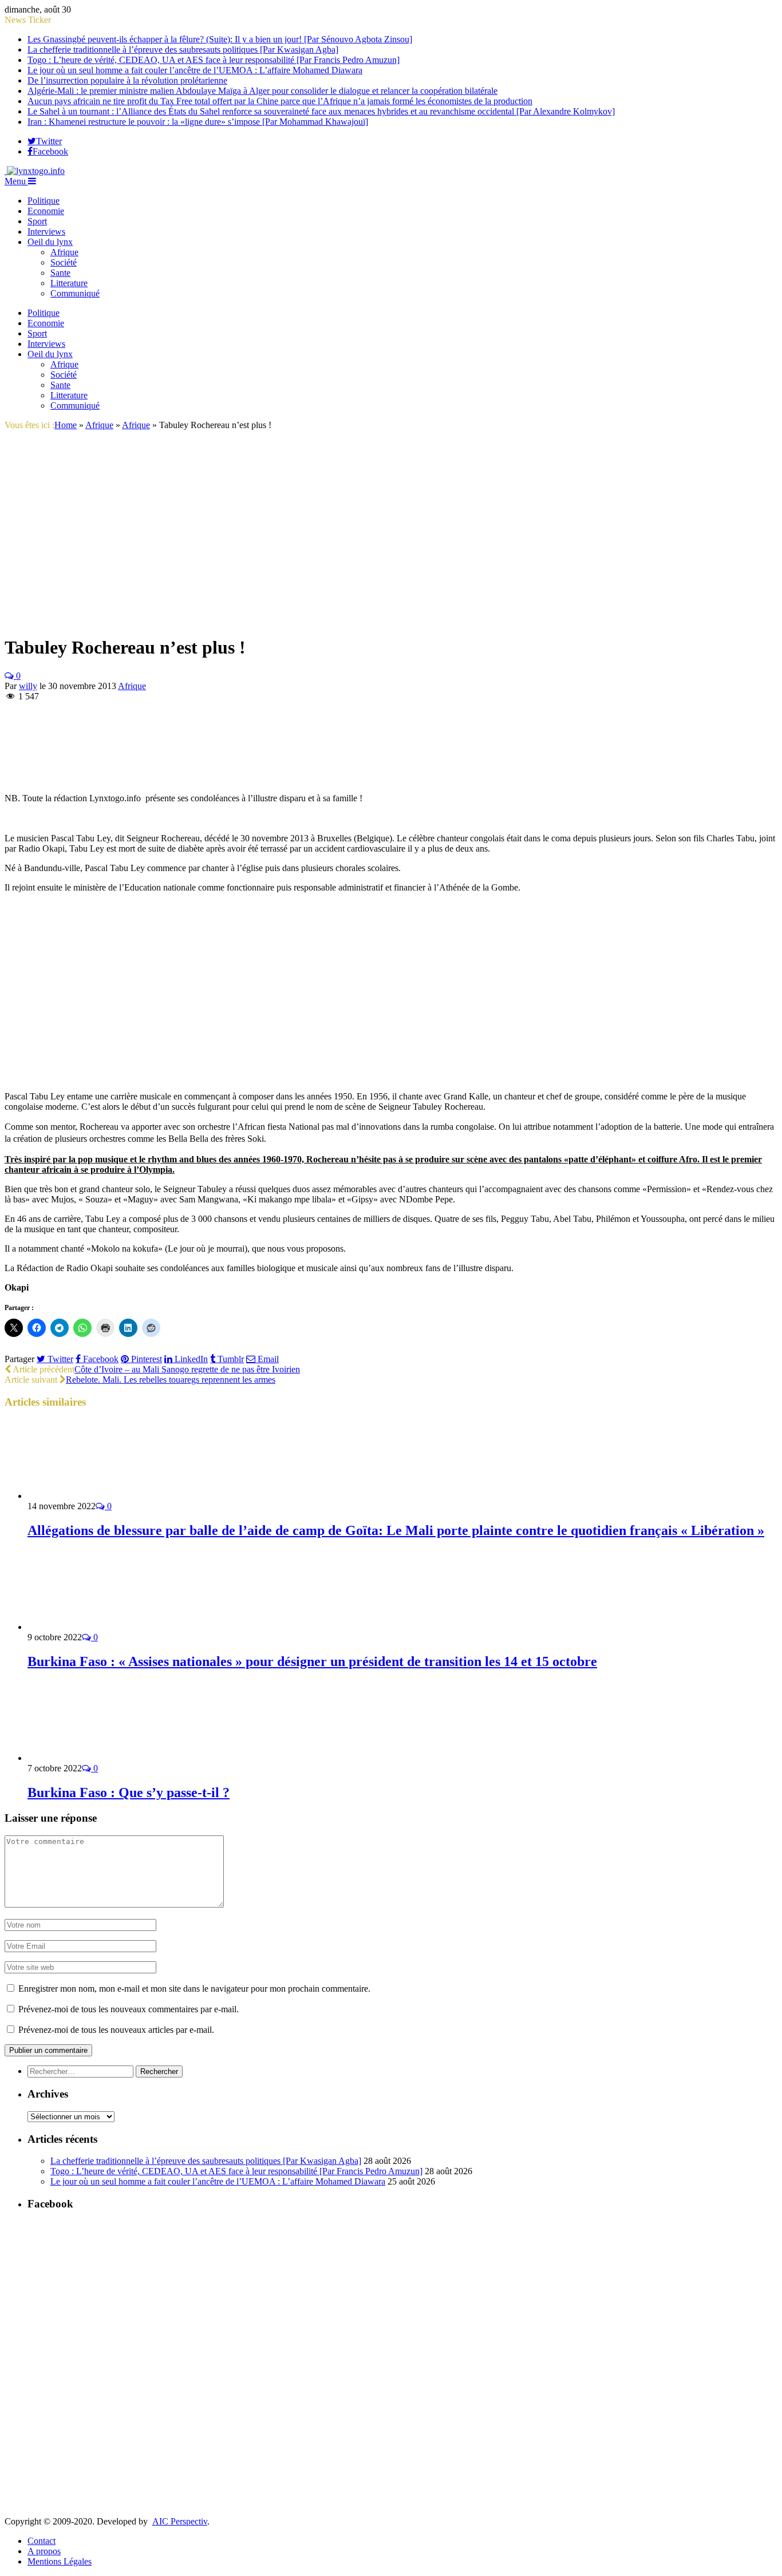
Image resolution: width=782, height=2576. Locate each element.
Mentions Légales (60, 2561)
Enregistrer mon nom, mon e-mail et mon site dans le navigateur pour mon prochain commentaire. (194, 1989)
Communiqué (75, 293)
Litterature (69, 283)
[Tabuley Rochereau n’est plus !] (142, 620)
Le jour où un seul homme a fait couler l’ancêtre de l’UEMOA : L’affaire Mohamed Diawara (195, 70)
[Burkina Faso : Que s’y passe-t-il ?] (89, 1758)
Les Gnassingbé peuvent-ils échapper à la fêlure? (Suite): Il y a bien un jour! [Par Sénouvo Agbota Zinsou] (220, 39)
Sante (60, 273)
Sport (37, 221)
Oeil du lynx (50, 242)
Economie (46, 211)
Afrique (64, 252)
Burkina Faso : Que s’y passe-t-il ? (129, 1792)
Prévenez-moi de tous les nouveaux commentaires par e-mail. (129, 2009)
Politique (44, 201)
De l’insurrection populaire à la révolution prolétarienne (127, 80)
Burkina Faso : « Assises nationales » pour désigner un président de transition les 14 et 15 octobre (312, 1661)
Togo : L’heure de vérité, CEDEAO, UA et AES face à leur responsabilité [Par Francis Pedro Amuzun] (214, 60)
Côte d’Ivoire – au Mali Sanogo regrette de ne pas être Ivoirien (187, 1369)
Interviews (46, 232)
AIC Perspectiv (180, 2521)
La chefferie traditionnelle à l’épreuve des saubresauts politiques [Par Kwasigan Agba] (183, 50)
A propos (44, 2551)
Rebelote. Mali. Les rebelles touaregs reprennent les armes (171, 1380)
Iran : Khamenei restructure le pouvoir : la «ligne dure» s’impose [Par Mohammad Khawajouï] (198, 122)
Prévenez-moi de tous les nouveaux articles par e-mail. (116, 2030)
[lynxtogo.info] (35, 171)
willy (28, 686)
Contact (42, 2541)
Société (64, 262)
